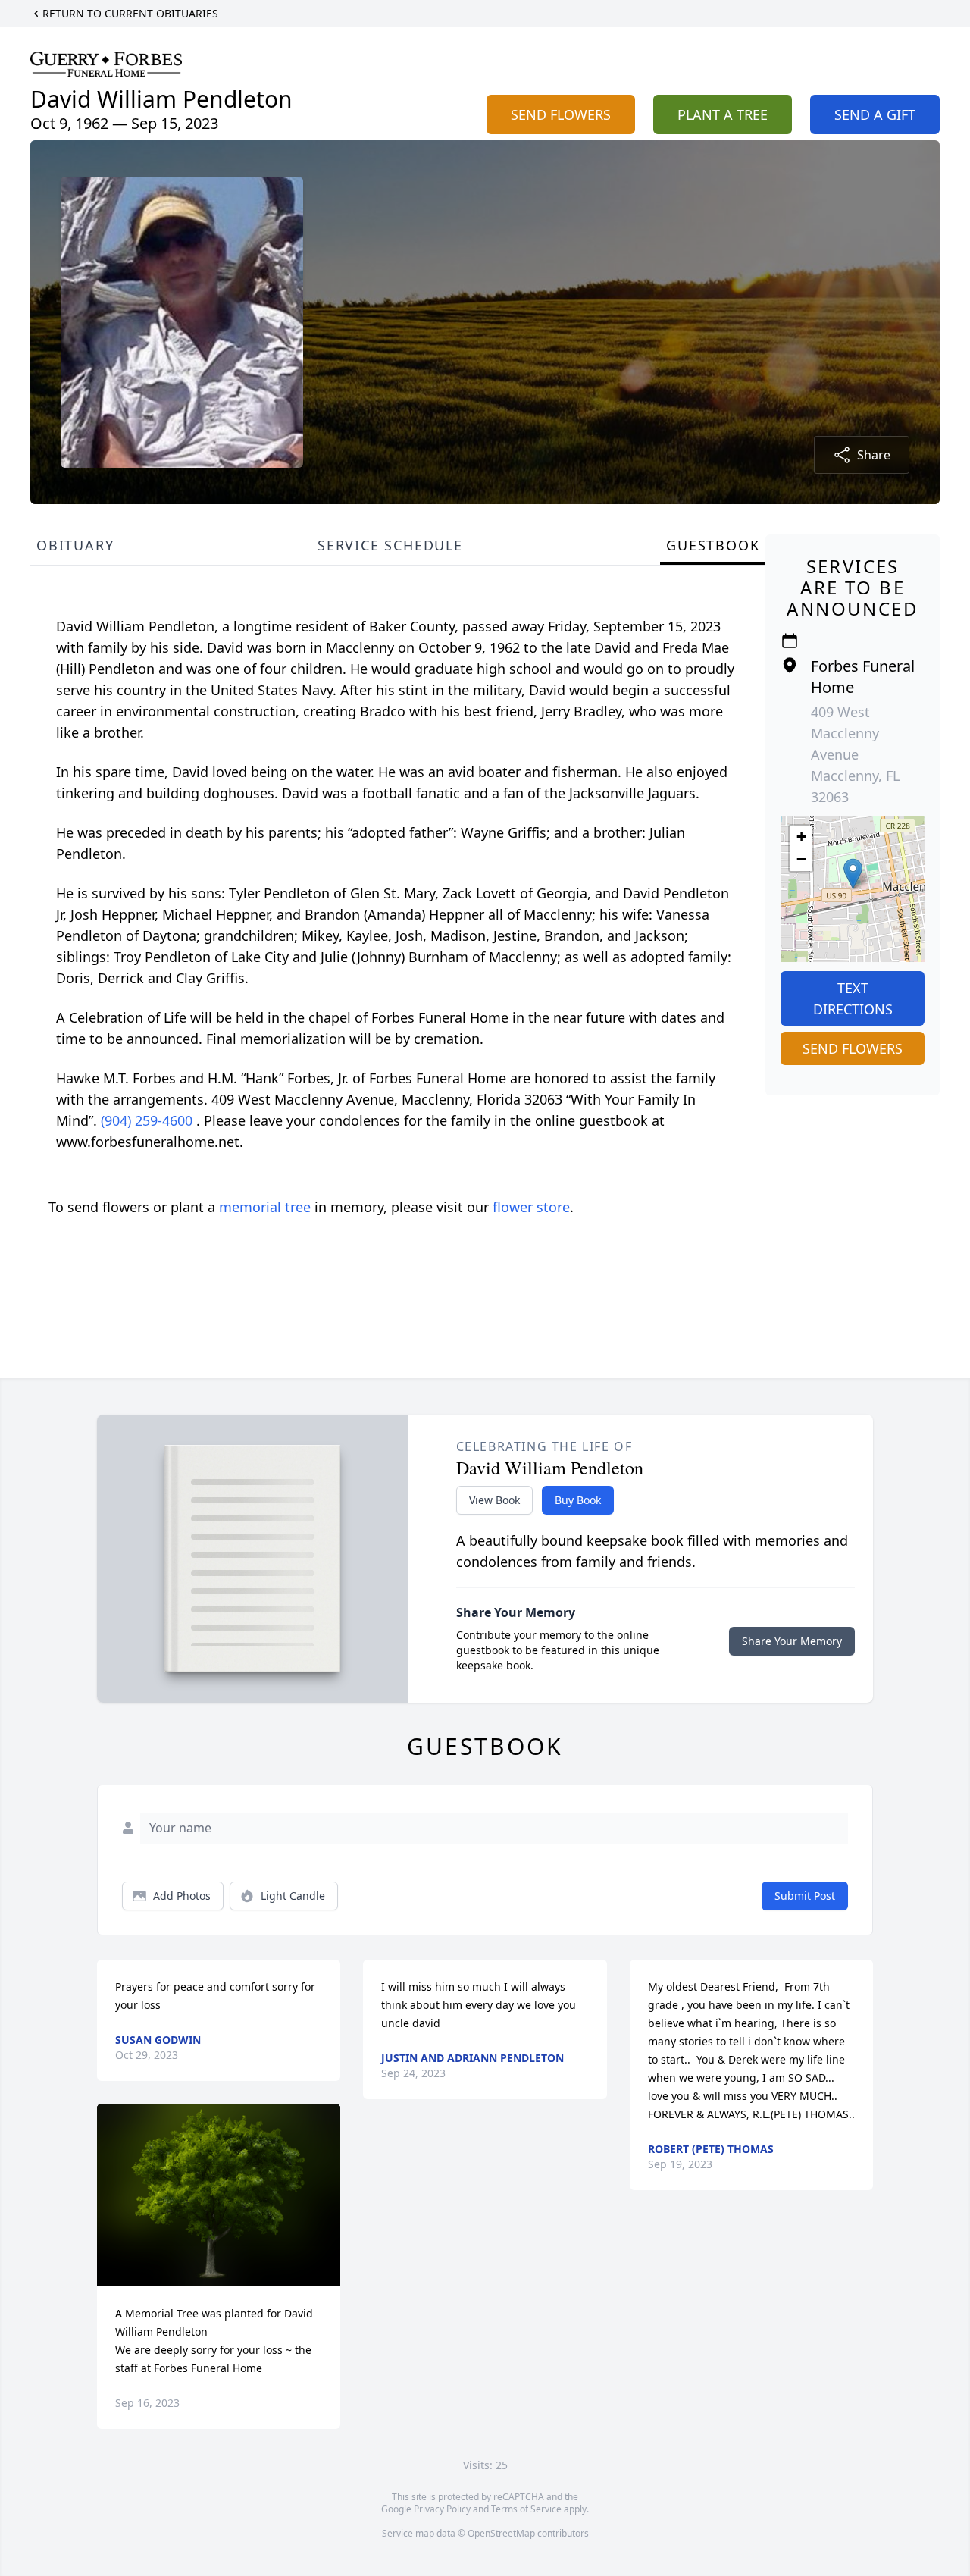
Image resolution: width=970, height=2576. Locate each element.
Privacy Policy (442, 2509)
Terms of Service (526, 2509)
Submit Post (805, 1896)
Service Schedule (390, 545)
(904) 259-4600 (149, 1120)
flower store (531, 1207)
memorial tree (265, 1207)
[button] (853, 874)
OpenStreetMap (501, 2533)
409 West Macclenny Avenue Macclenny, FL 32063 (855, 754)
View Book (494, 1500)
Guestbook (713, 545)
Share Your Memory (792, 1641)
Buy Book (578, 1500)
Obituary (75, 545)
